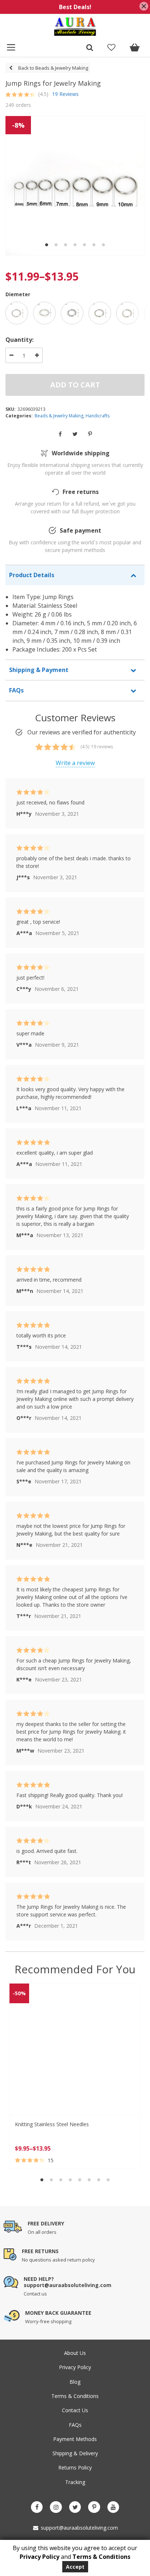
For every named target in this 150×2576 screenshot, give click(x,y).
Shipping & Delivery (75, 2453)
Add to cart (75, 385)
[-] (11, 355)
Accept (75, 2567)
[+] (37, 355)
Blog (75, 2382)
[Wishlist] (111, 48)
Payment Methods (75, 2439)
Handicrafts (98, 416)
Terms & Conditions (75, 2396)
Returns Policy (75, 2467)
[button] (47, 245)
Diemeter (18, 294)
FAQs (16, 690)
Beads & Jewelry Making (59, 416)
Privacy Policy (75, 2367)
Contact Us (75, 2410)
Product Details (32, 575)
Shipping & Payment (39, 670)
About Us (75, 2353)
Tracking (75, 2482)
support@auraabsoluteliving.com (79, 2528)
